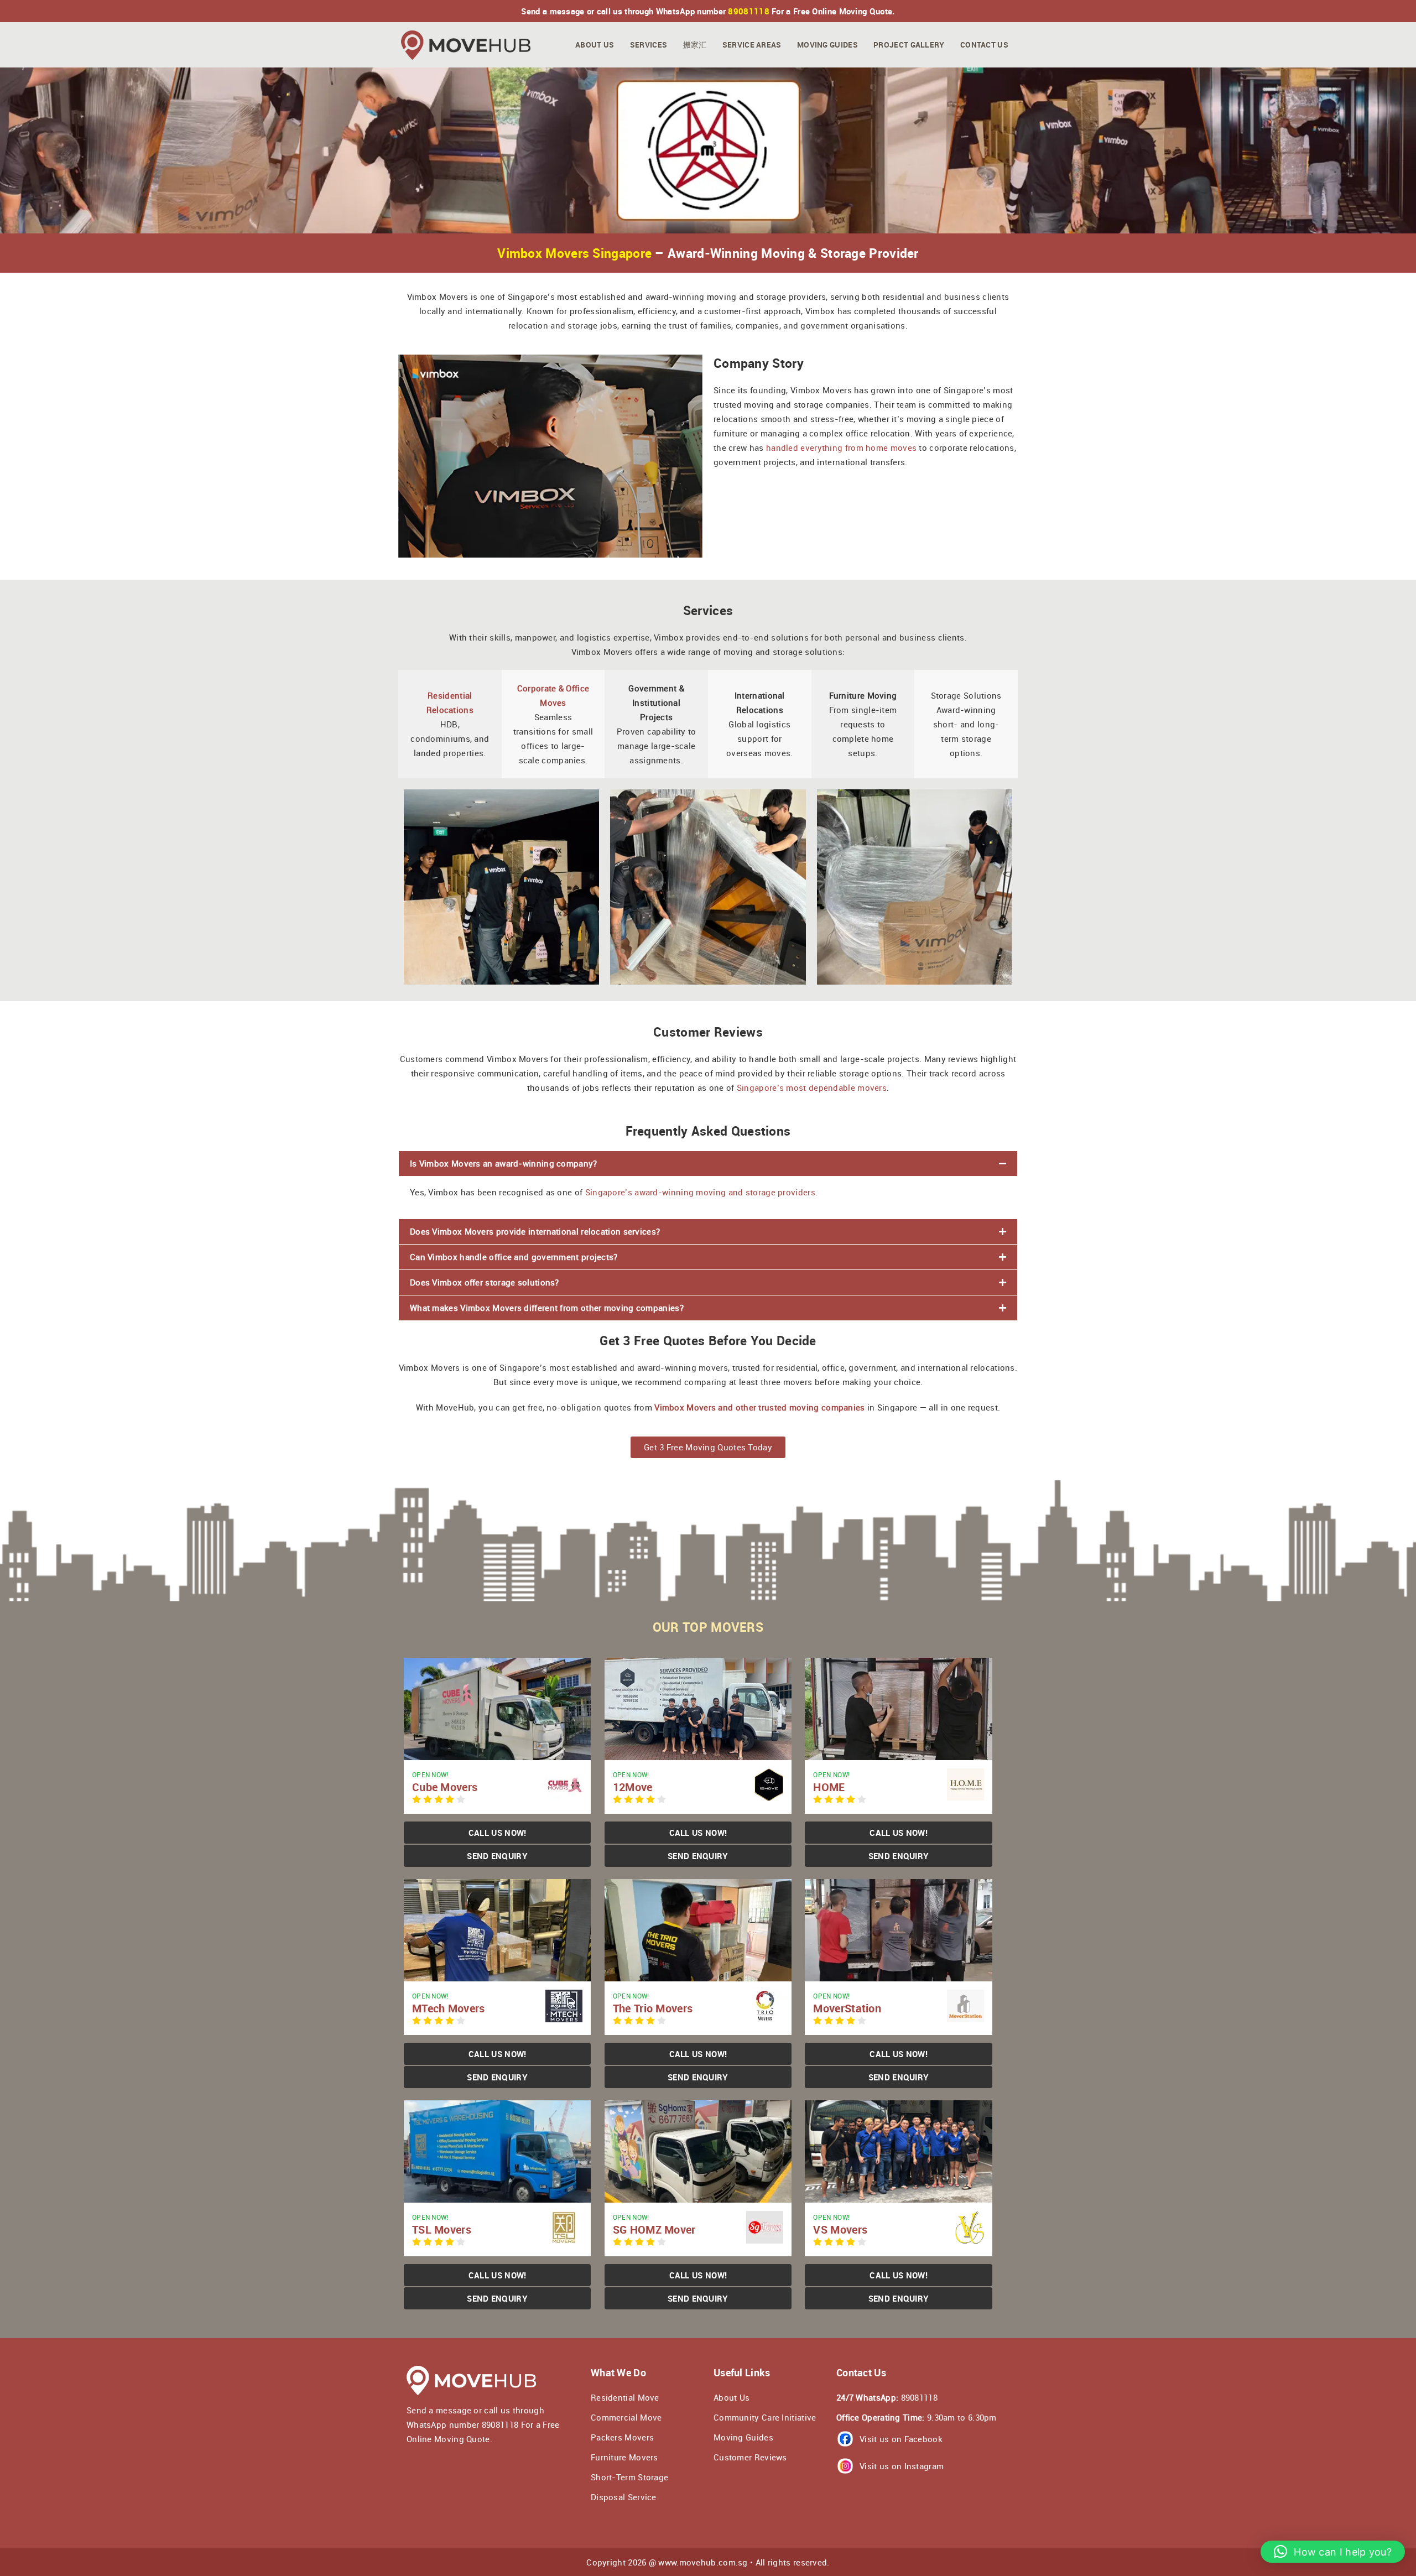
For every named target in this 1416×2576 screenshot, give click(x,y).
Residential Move (625, 2397)
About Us (595, 45)
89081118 (748, 11)
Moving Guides (827, 45)
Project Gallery (909, 45)
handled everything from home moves (841, 447)
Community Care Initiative (765, 2417)
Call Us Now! (498, 1833)
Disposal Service (624, 2497)
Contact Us (984, 45)
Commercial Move (626, 2417)
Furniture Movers (624, 2457)
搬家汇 (695, 45)
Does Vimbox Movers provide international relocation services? (535, 1231)
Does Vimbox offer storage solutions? (485, 1282)
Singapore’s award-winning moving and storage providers (700, 1192)
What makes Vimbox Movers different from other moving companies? (547, 1308)
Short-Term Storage (629, 2477)
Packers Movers (622, 2437)
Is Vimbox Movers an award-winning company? (504, 1163)
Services (649, 45)
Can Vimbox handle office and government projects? (514, 1257)
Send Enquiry (497, 1856)
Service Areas (752, 45)
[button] (708, 1164)
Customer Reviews (750, 2457)
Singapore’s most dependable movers (812, 1087)
